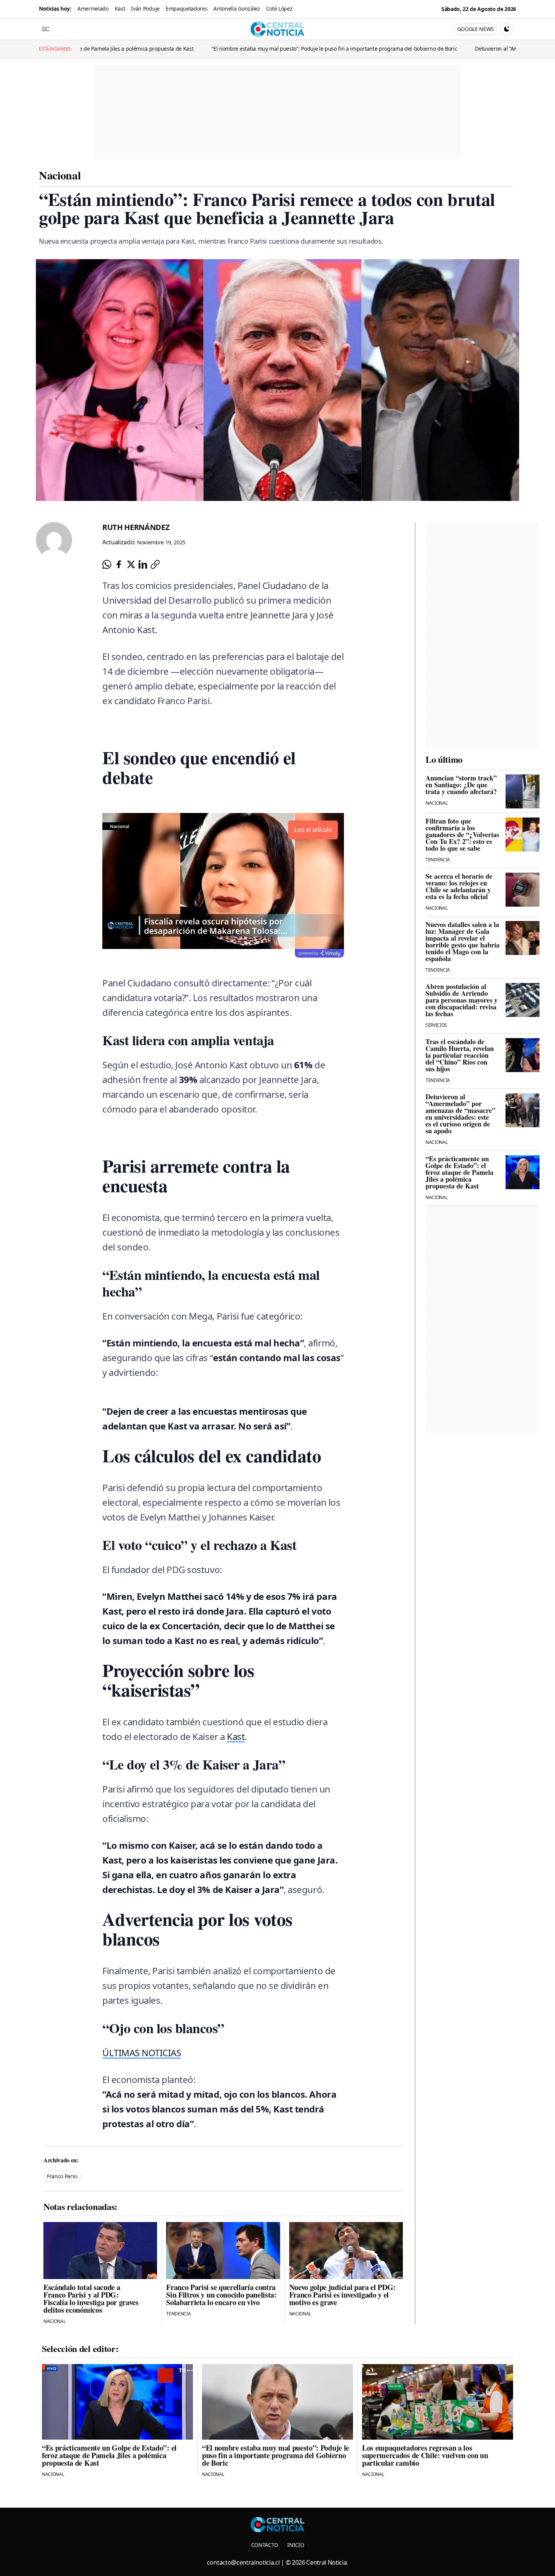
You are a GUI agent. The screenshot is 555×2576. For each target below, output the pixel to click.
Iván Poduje (145, 8)
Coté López (279, 8)
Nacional (60, 175)
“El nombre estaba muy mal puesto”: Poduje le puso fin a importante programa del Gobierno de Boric (232, 49)
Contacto (265, 2545)
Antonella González (237, 8)
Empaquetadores (187, 8)
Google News (476, 29)
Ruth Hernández (136, 527)
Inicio (296, 2545)
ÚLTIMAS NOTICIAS (142, 2053)
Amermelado (93, 8)
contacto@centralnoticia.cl (243, 2562)
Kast (120, 8)
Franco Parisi (62, 2176)
